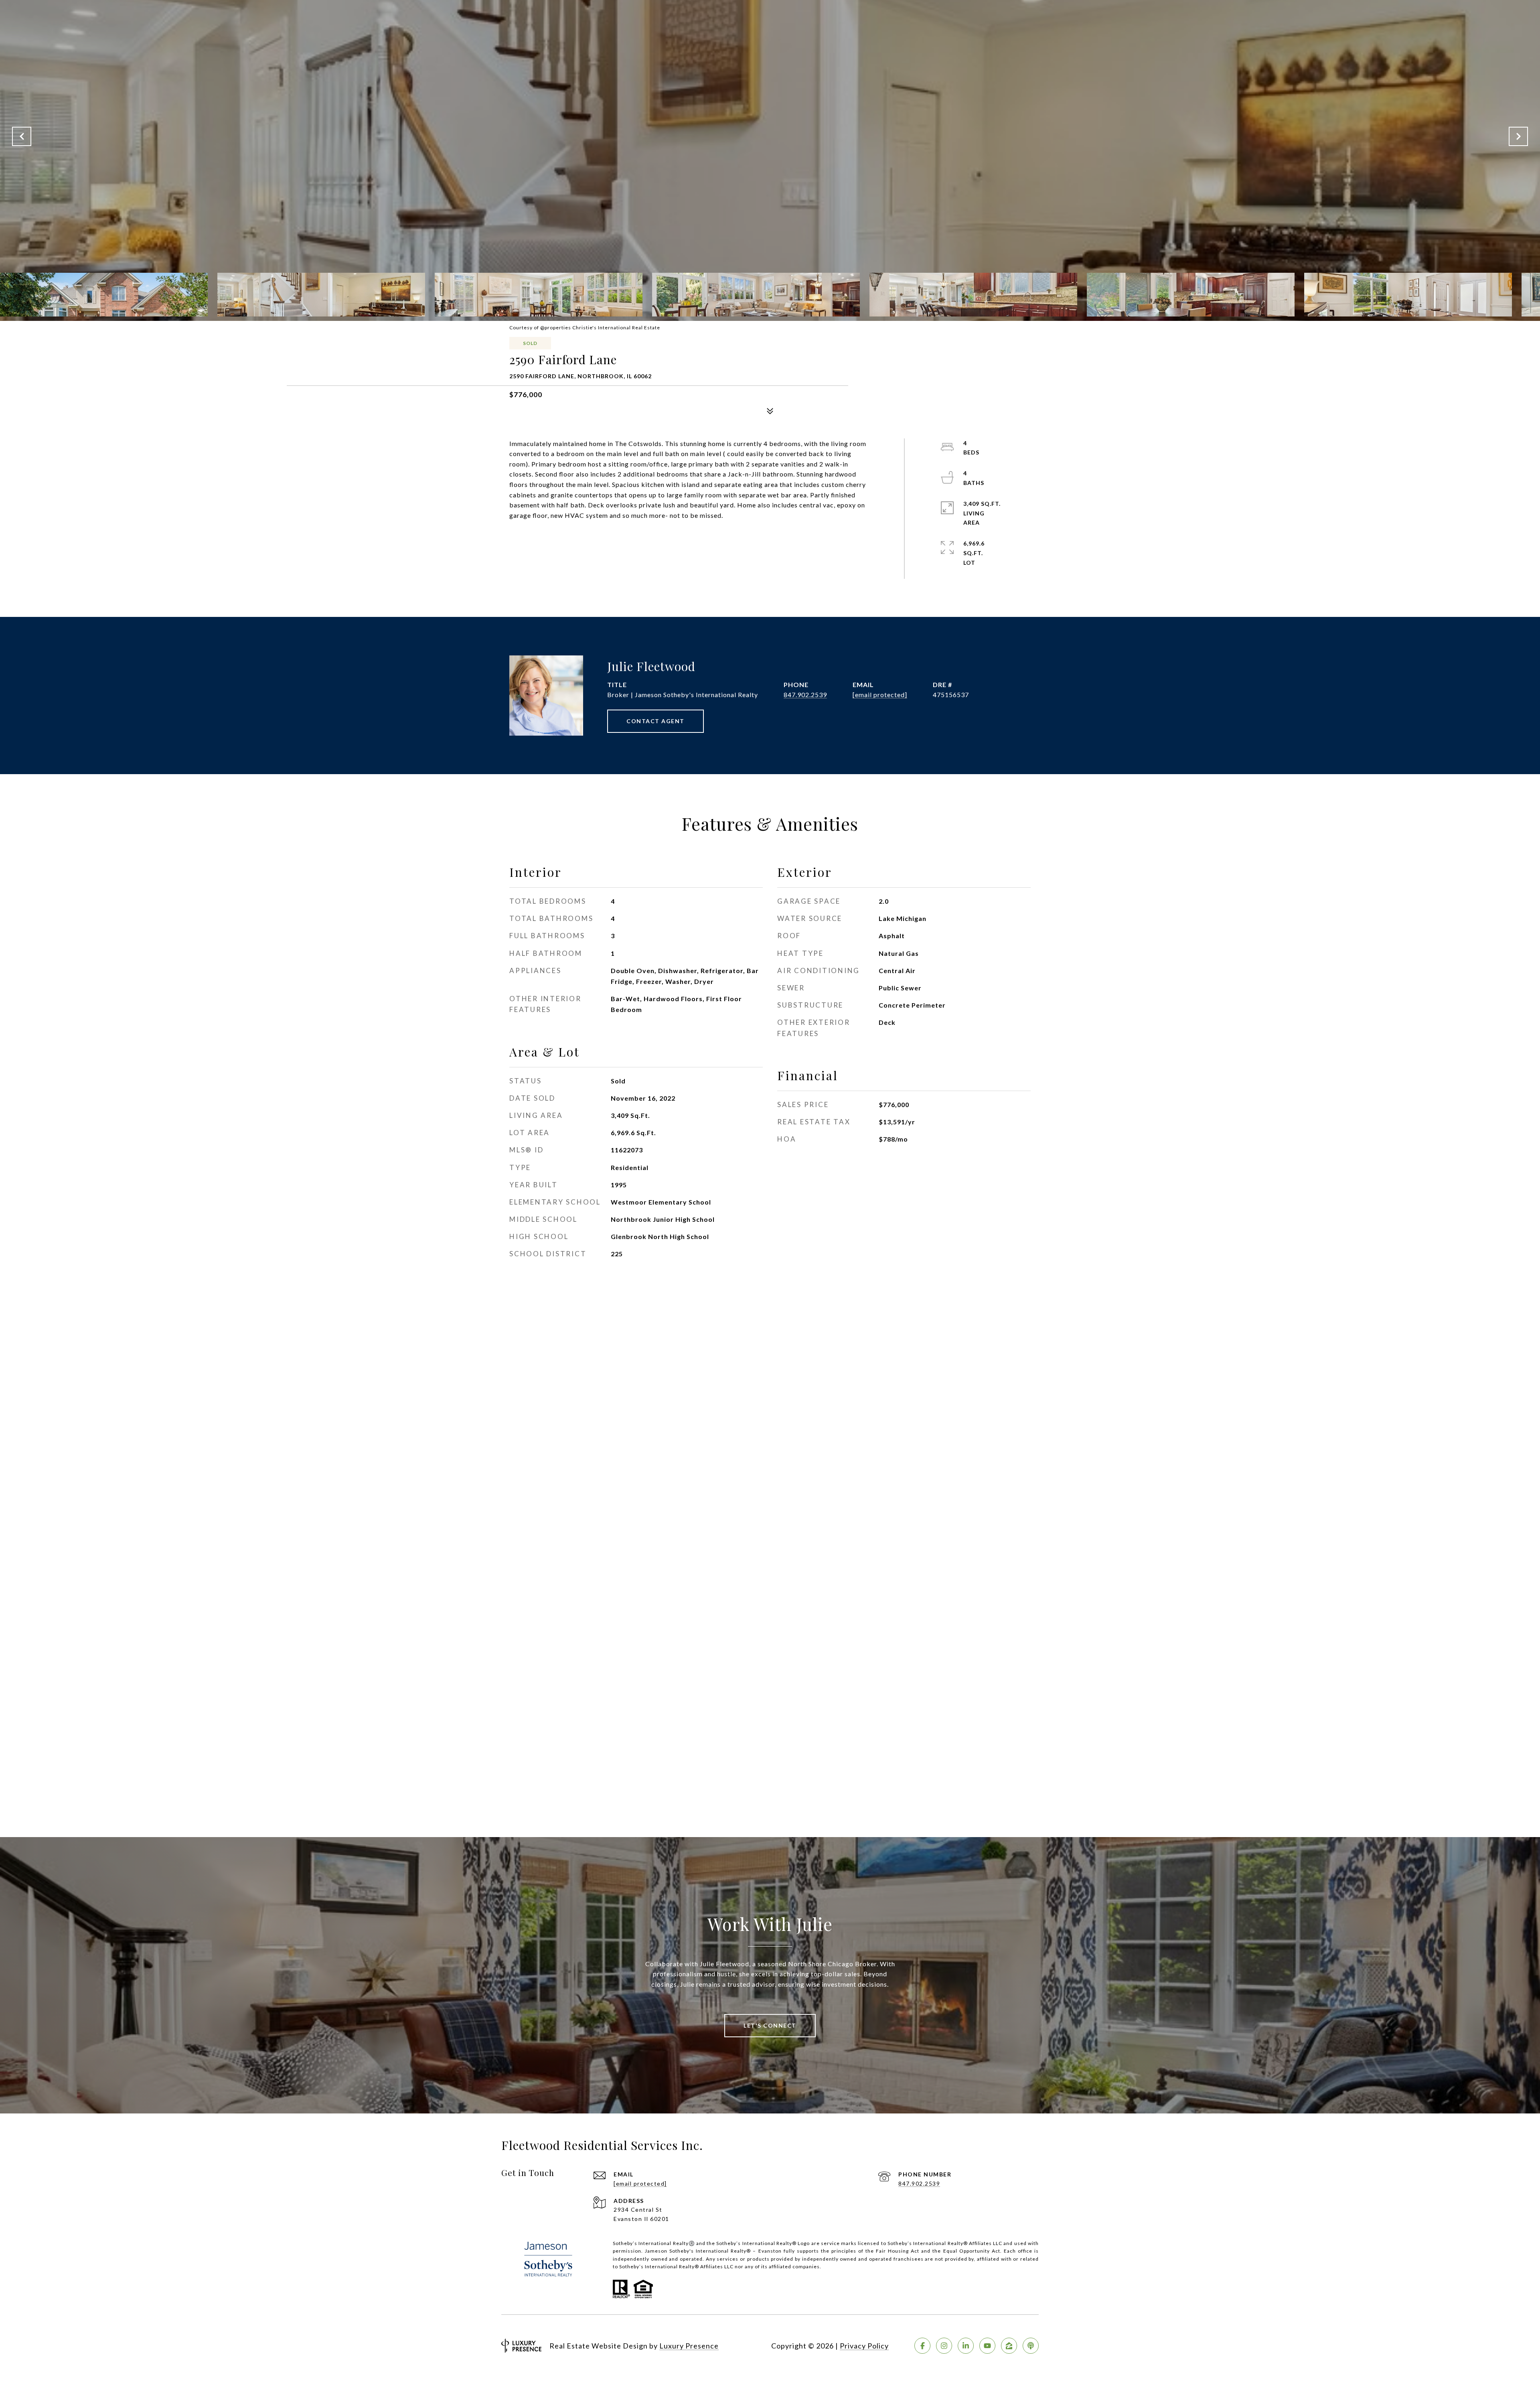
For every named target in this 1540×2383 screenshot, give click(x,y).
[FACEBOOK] (922, 2346)
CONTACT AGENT (656, 721)
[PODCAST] (1031, 2346)
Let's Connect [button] (770, 2025)
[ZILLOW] (1009, 2346)
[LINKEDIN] (966, 2346)
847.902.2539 (805, 695)
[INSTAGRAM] (944, 2346)
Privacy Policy (864, 2346)
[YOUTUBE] (987, 2346)
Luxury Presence (689, 2346)
